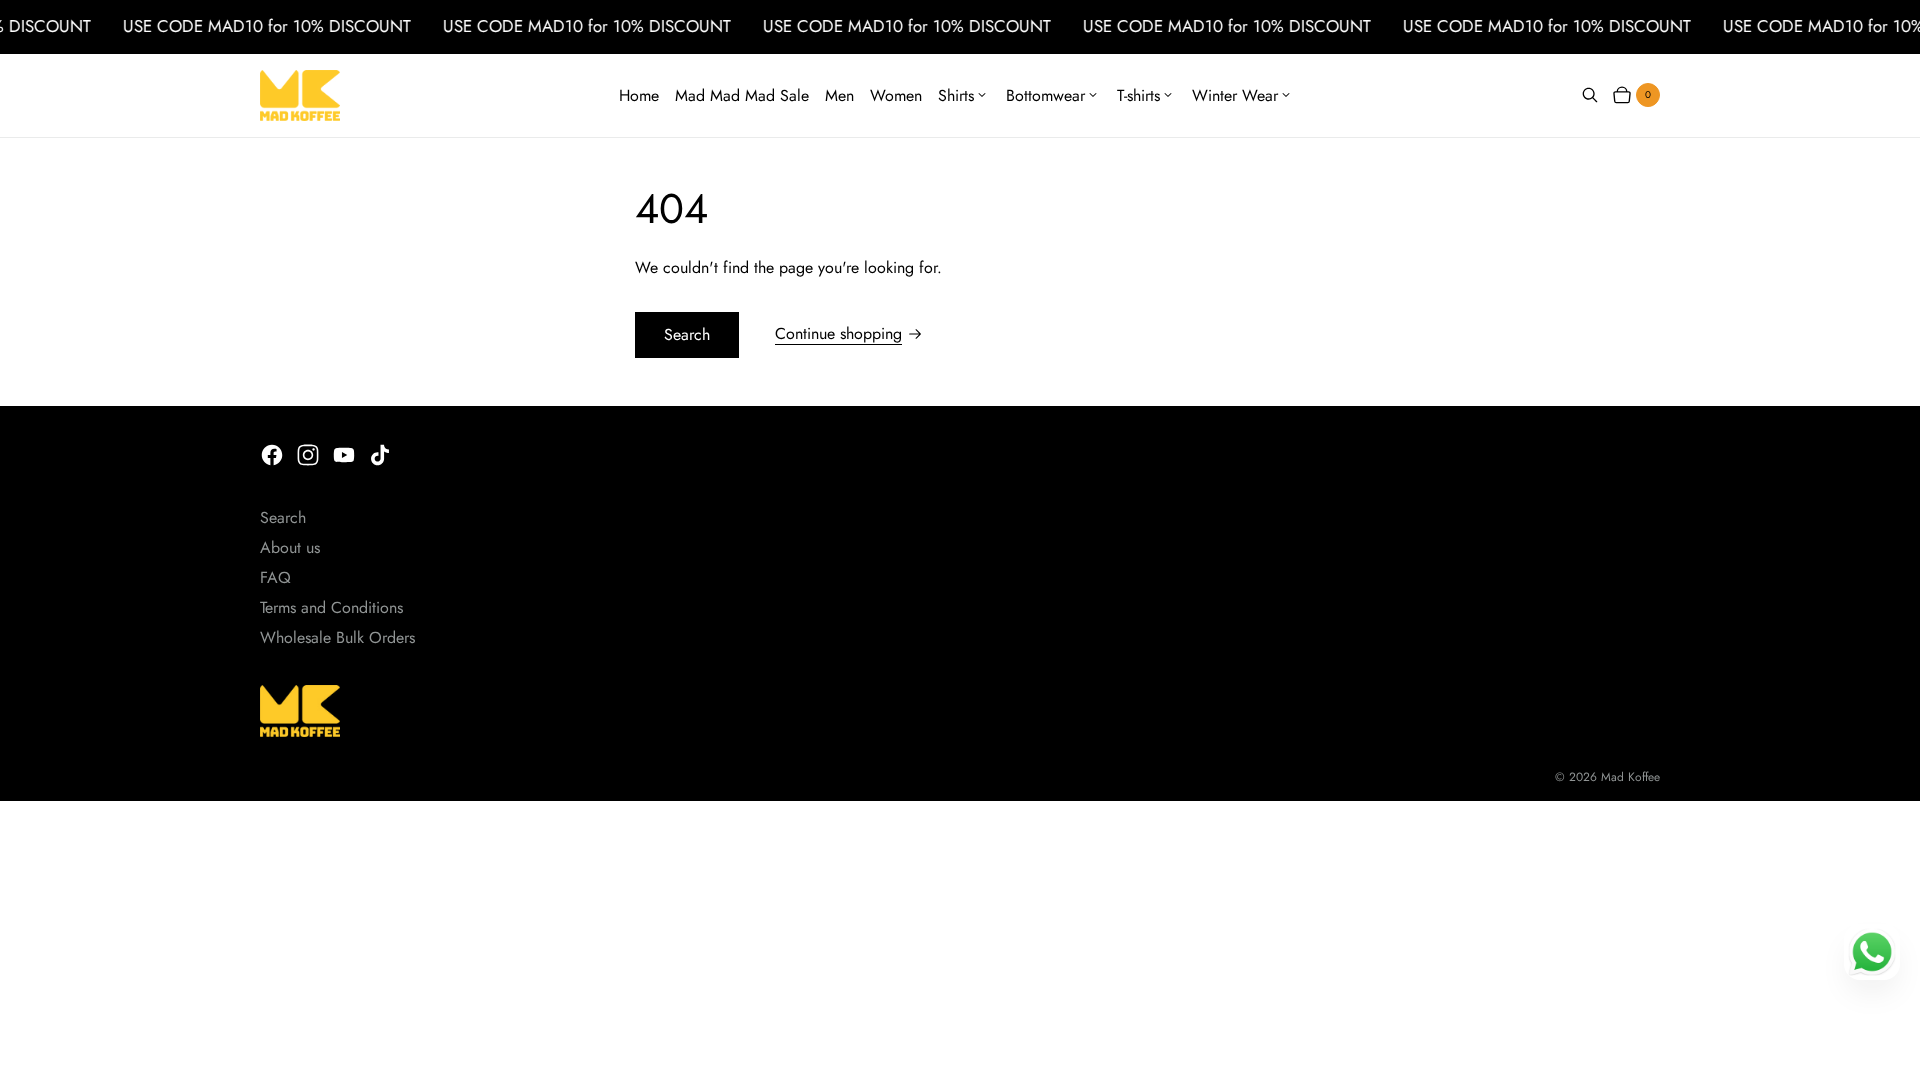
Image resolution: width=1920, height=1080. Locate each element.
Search (687, 334)
